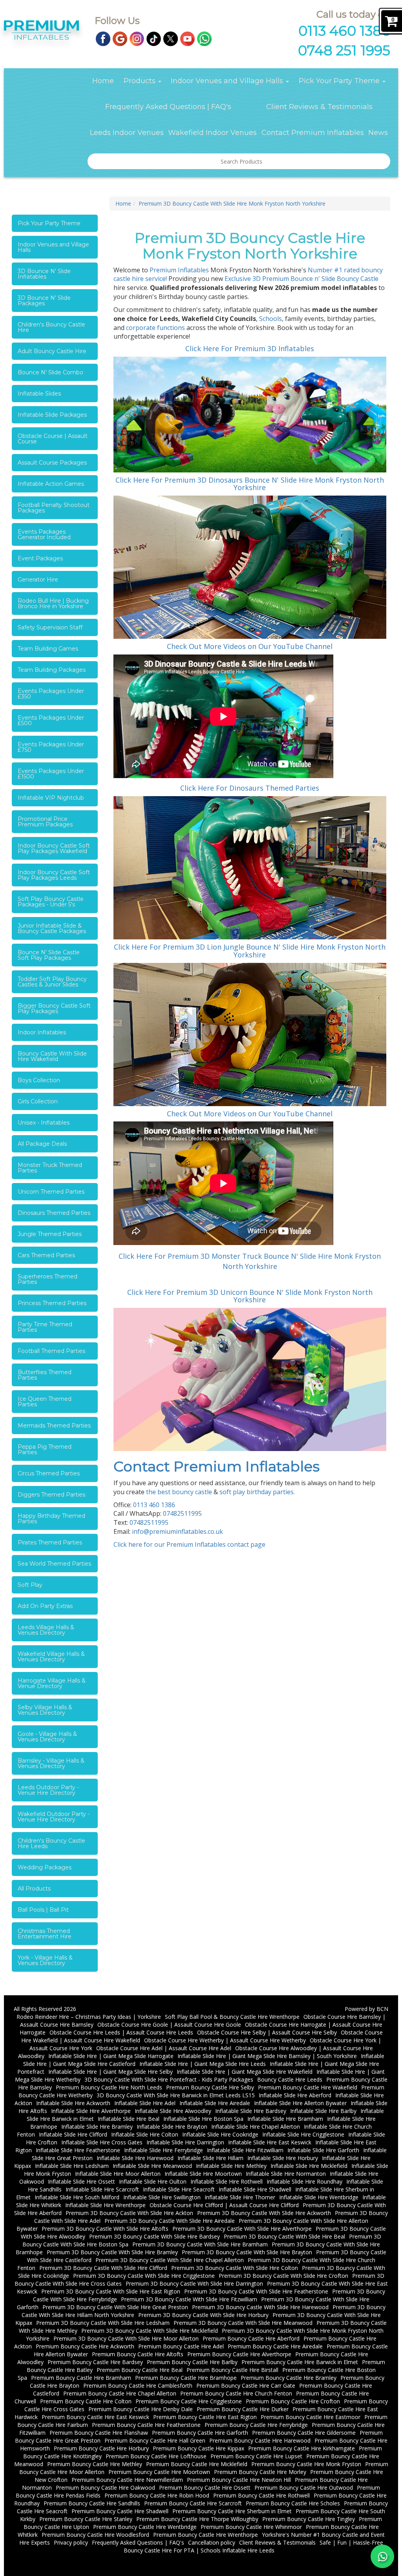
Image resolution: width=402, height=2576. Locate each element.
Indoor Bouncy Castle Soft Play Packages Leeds (54, 875)
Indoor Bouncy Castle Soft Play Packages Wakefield (54, 848)
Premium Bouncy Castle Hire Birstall (232, 2370)
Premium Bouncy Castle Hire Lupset (256, 2456)
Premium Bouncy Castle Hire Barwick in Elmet (300, 2362)
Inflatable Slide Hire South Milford (77, 2197)
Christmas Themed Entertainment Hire (45, 1934)
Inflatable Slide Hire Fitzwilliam (245, 2150)
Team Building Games (48, 649)
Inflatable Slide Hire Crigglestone (303, 2134)
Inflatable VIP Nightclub (51, 798)
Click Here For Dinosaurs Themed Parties (250, 788)
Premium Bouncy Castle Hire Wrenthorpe (206, 2535)
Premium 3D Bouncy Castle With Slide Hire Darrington (194, 2283)
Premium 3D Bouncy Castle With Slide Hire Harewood (260, 2307)
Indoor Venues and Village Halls (228, 81)
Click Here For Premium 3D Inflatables (250, 348)
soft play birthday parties (257, 1492)
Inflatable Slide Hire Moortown (203, 2174)
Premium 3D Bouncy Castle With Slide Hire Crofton (283, 2276)
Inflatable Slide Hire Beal (129, 2119)
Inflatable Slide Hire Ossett (81, 2181)
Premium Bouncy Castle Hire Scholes (293, 2503)
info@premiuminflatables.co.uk (177, 1531)
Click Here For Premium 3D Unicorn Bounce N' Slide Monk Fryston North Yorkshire (250, 1296)
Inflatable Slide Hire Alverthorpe (91, 2111)
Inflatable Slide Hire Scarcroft (102, 2189)
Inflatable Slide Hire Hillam (210, 2158)
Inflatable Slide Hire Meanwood (152, 2166)
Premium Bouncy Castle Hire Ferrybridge (256, 2425)
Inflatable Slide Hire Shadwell (255, 2189)
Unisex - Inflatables (44, 1123)
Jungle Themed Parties (50, 1234)
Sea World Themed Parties (54, 1564)
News (378, 133)
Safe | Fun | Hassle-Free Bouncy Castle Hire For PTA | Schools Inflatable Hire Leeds (253, 2546)
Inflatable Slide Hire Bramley (97, 2127)
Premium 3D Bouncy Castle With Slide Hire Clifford (103, 2268)
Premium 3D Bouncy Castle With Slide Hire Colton (235, 2268)
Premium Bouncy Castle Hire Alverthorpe (239, 2354)
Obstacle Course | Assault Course (53, 439)
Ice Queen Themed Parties (45, 1402)
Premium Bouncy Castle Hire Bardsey (95, 2362)
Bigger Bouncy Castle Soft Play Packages (54, 1008)
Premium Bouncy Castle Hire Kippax (198, 2448)
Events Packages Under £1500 (51, 774)
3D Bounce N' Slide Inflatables (44, 274)
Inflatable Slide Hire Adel (145, 2103)
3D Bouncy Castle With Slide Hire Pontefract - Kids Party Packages (169, 2079)
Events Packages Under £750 (51, 747)
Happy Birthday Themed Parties (51, 1519)
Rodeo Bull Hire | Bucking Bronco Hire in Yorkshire (53, 603)
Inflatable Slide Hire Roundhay (304, 2181)
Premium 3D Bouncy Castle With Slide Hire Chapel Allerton (170, 2260)
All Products (34, 1889)
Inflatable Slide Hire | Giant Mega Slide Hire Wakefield (245, 2072)
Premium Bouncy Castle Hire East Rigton (205, 2417)
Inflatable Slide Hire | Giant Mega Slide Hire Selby (111, 2072)
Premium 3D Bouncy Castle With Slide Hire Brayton (247, 2252)
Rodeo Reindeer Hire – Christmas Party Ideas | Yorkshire (89, 2017)
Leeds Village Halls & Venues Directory (46, 1630)
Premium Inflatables (179, 270)
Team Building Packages (52, 670)
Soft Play (30, 1585)
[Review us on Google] (120, 38)
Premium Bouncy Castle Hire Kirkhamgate (301, 2448)
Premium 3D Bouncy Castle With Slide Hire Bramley (112, 2252)
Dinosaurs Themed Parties (54, 1213)
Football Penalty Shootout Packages (54, 508)
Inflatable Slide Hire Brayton (172, 2127)
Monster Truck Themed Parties (50, 1168)
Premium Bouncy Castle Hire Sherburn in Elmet (232, 2511)
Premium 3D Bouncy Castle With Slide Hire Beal (284, 2236)
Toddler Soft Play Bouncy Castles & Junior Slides (52, 982)
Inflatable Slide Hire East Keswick (270, 2142)
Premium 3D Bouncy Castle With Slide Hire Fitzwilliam (189, 2299)
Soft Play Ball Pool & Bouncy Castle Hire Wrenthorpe (232, 2017)
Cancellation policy (212, 2542)
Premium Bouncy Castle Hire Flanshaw (99, 2433)
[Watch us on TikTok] (154, 38)
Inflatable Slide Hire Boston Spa (203, 2119)
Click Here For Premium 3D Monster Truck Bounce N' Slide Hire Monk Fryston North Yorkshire (250, 1261)
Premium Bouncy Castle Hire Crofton (293, 2401)
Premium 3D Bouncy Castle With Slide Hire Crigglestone (144, 2276)
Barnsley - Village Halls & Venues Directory (51, 1763)
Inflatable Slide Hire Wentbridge (319, 2197)
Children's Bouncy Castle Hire (51, 327)
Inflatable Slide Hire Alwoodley (173, 2111)
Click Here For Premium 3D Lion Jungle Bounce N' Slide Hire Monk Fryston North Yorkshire (250, 951)
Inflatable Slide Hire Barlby (323, 2111)
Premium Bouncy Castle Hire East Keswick (95, 2417)
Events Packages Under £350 (51, 694)
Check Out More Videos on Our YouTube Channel (250, 646)
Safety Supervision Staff (50, 627)
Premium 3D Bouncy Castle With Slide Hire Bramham (200, 2244)
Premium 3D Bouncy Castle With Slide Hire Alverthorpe (242, 2229)
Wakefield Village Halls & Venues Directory (51, 1657)
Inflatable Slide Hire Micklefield (309, 2166)
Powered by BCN (366, 2009)
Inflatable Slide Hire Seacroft (179, 2189)
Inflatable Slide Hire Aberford (295, 2095)
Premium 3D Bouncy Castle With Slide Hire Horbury (203, 2315)
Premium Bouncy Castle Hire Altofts (138, 2354)
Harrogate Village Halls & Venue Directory (52, 1683)
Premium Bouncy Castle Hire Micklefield (197, 2464)
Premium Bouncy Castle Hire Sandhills (92, 2503)
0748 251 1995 (344, 50)
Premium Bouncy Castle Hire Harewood (260, 2440)
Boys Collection (39, 1080)
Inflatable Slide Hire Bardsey (251, 2111)
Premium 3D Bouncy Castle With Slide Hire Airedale (170, 2221)
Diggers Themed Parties (51, 1495)
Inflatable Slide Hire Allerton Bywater (300, 2103)
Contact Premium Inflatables (313, 133)
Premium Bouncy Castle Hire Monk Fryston (306, 2464)
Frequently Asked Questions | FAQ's (168, 107)
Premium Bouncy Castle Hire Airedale (275, 2346)
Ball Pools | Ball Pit (43, 1910)
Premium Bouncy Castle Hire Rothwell (261, 2495)
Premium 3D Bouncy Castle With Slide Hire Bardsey (154, 2236)
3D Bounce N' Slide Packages (44, 301)
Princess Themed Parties (52, 1303)
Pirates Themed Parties (50, 1542)
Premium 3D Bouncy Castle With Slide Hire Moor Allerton (126, 2338)
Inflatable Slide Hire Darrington (185, 2142)
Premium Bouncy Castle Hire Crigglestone (189, 2401)
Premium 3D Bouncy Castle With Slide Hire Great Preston (115, 2307)
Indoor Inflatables (42, 1032)
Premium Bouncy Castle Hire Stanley (86, 2519)
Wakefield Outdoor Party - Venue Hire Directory (54, 1817)
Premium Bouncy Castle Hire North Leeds (109, 2087)
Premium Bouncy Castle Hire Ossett (205, 2488)
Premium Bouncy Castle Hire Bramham (81, 2378)
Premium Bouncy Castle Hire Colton (86, 2401)
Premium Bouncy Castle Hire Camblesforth (138, 2385)
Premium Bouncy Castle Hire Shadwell (120, 2511)
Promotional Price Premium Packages (45, 822)
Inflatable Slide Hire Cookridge (220, 2134)
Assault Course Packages (52, 463)
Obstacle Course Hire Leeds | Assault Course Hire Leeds (121, 2032)
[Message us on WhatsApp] (204, 38)
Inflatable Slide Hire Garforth (323, 2150)
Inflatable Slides (39, 394)
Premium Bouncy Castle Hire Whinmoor (251, 2527)
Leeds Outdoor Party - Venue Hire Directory (48, 1790)
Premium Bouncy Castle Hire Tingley (309, 2519)
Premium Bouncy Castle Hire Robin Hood (157, 2495)
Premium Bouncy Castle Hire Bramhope (186, 2378)
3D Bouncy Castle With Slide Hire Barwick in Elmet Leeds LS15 (176, 2095)
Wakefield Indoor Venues (212, 133)
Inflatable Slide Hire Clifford (73, 2134)
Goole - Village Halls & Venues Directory (47, 1737)
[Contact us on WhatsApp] (382, 2556)
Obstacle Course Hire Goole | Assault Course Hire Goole (169, 2025)
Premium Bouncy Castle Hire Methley (95, 2464)
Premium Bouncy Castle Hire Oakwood (105, 2488)
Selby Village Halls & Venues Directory (45, 1710)
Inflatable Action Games (51, 484)
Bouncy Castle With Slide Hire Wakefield (52, 1056)
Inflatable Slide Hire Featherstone (78, 2150)
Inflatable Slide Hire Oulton (153, 2181)
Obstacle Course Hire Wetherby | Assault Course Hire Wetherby (225, 2040)
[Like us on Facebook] (103, 38)
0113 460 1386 (344, 31)
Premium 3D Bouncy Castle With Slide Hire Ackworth (264, 2213)
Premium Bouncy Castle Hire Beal (140, 2370)
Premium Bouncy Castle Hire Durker (243, 2409)
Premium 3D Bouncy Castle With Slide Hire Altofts (105, 2229)
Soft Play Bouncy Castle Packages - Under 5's (51, 902)
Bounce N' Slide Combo (50, 372)
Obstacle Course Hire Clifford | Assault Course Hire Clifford (224, 2205)
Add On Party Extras (45, 1606)
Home (103, 81)
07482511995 (182, 1513)
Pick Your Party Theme (340, 81)
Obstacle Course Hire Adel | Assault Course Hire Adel (164, 2048)
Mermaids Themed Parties (54, 1426)
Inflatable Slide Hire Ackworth (73, 2103)
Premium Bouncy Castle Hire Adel (181, 2346)
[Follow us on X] (171, 38)
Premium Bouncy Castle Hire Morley (260, 2472)
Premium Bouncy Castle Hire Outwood (304, 2488)
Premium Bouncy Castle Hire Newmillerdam (127, 2480)
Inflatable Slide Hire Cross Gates (102, 2142)
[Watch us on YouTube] (187, 38)
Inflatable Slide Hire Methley (231, 2166)
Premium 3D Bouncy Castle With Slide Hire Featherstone (256, 2291)
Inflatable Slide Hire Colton (145, 2134)
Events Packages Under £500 (51, 720)
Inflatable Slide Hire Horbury (283, 2158)
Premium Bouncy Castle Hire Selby (210, 2087)
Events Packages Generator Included (44, 534)
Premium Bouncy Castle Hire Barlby (192, 2362)
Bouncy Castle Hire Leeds (290, 2079)
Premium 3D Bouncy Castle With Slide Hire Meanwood (243, 2323)
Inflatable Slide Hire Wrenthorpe (105, 2205)
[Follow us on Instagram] (137, 38)
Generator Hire (38, 580)
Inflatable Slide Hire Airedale (215, 2103)
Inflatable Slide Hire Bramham (285, 2119)
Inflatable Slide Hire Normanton (286, 2174)
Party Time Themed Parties (45, 1327)
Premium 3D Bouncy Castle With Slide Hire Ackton (129, 2213)
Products (141, 81)
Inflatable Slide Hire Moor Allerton (118, 2174)
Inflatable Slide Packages (52, 415)
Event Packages (40, 558)
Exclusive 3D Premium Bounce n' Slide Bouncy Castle (301, 279)
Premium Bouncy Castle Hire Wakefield (308, 2087)
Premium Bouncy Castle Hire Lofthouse (156, 2456)
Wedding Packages (45, 1867)
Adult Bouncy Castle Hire (52, 351)
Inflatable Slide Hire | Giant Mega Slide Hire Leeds (203, 2064)
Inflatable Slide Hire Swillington (162, 2197)
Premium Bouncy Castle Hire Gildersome (304, 2433)
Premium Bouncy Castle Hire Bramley (289, 2378)
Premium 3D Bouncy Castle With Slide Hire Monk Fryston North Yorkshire (232, 203)
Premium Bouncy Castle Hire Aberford (251, 2338)
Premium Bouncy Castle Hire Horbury (101, 2448)
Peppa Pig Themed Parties (45, 1449)
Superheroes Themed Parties (48, 1279)
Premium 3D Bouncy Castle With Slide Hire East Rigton (111, 2291)
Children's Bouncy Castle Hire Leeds (51, 1843)
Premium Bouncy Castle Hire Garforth (200, 2433)
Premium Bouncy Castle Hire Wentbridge (145, 2527)
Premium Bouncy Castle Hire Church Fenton (236, 2393)
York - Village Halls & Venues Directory (45, 1960)
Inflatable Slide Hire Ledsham (72, 2166)
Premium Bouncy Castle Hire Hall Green (155, 2440)
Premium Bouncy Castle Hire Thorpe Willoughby (197, 2519)
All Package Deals (42, 1144)
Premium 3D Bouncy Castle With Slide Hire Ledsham (103, 2323)
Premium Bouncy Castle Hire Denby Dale (141, 2409)
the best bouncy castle (179, 1492)
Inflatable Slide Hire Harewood (135, 2158)
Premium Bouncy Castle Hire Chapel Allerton (120, 2393)
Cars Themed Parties (46, 1255)
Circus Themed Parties (49, 1473)
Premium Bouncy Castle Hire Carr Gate (246, 2385)
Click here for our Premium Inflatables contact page (189, 1544)
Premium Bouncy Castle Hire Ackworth (85, 2346)
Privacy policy (71, 2542)
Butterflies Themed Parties (45, 1375)
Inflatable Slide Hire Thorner (240, 2197)
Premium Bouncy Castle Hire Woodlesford (95, 2535)
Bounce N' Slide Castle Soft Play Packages (49, 955)
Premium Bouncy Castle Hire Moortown (159, 2472)
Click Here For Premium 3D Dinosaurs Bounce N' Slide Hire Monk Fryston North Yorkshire (250, 484)
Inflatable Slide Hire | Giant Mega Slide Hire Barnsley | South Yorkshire (267, 2056)
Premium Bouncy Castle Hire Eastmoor (311, 2417)
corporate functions (155, 328)
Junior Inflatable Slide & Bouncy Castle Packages (52, 928)
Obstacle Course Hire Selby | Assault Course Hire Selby (267, 2032)
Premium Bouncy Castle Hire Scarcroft (193, 2503)
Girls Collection (38, 1101)
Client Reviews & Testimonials (319, 107)
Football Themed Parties (51, 1351)
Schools (270, 319)
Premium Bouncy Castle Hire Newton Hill (239, 2480)
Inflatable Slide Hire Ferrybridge (164, 2150)
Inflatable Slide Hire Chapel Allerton (256, 2127)
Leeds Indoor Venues (127, 133)
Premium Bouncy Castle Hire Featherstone (146, 2425)
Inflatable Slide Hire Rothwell (227, 2181)
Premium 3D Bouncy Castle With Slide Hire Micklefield (150, 2331)
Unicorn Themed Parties (51, 1192)
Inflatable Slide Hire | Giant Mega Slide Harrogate (111, 2056)
